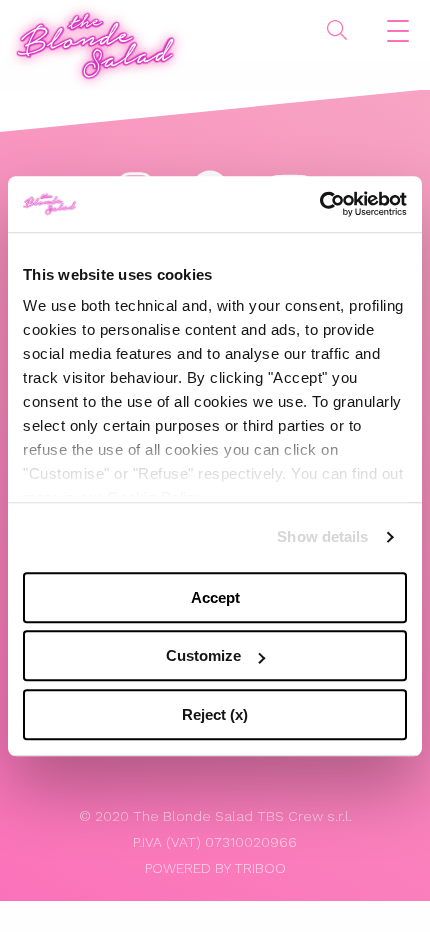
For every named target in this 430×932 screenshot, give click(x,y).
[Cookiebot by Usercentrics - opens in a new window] (319, 204)
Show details (322, 536)
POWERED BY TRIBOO (215, 868)
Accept (215, 597)
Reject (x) (215, 714)
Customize (203, 655)
